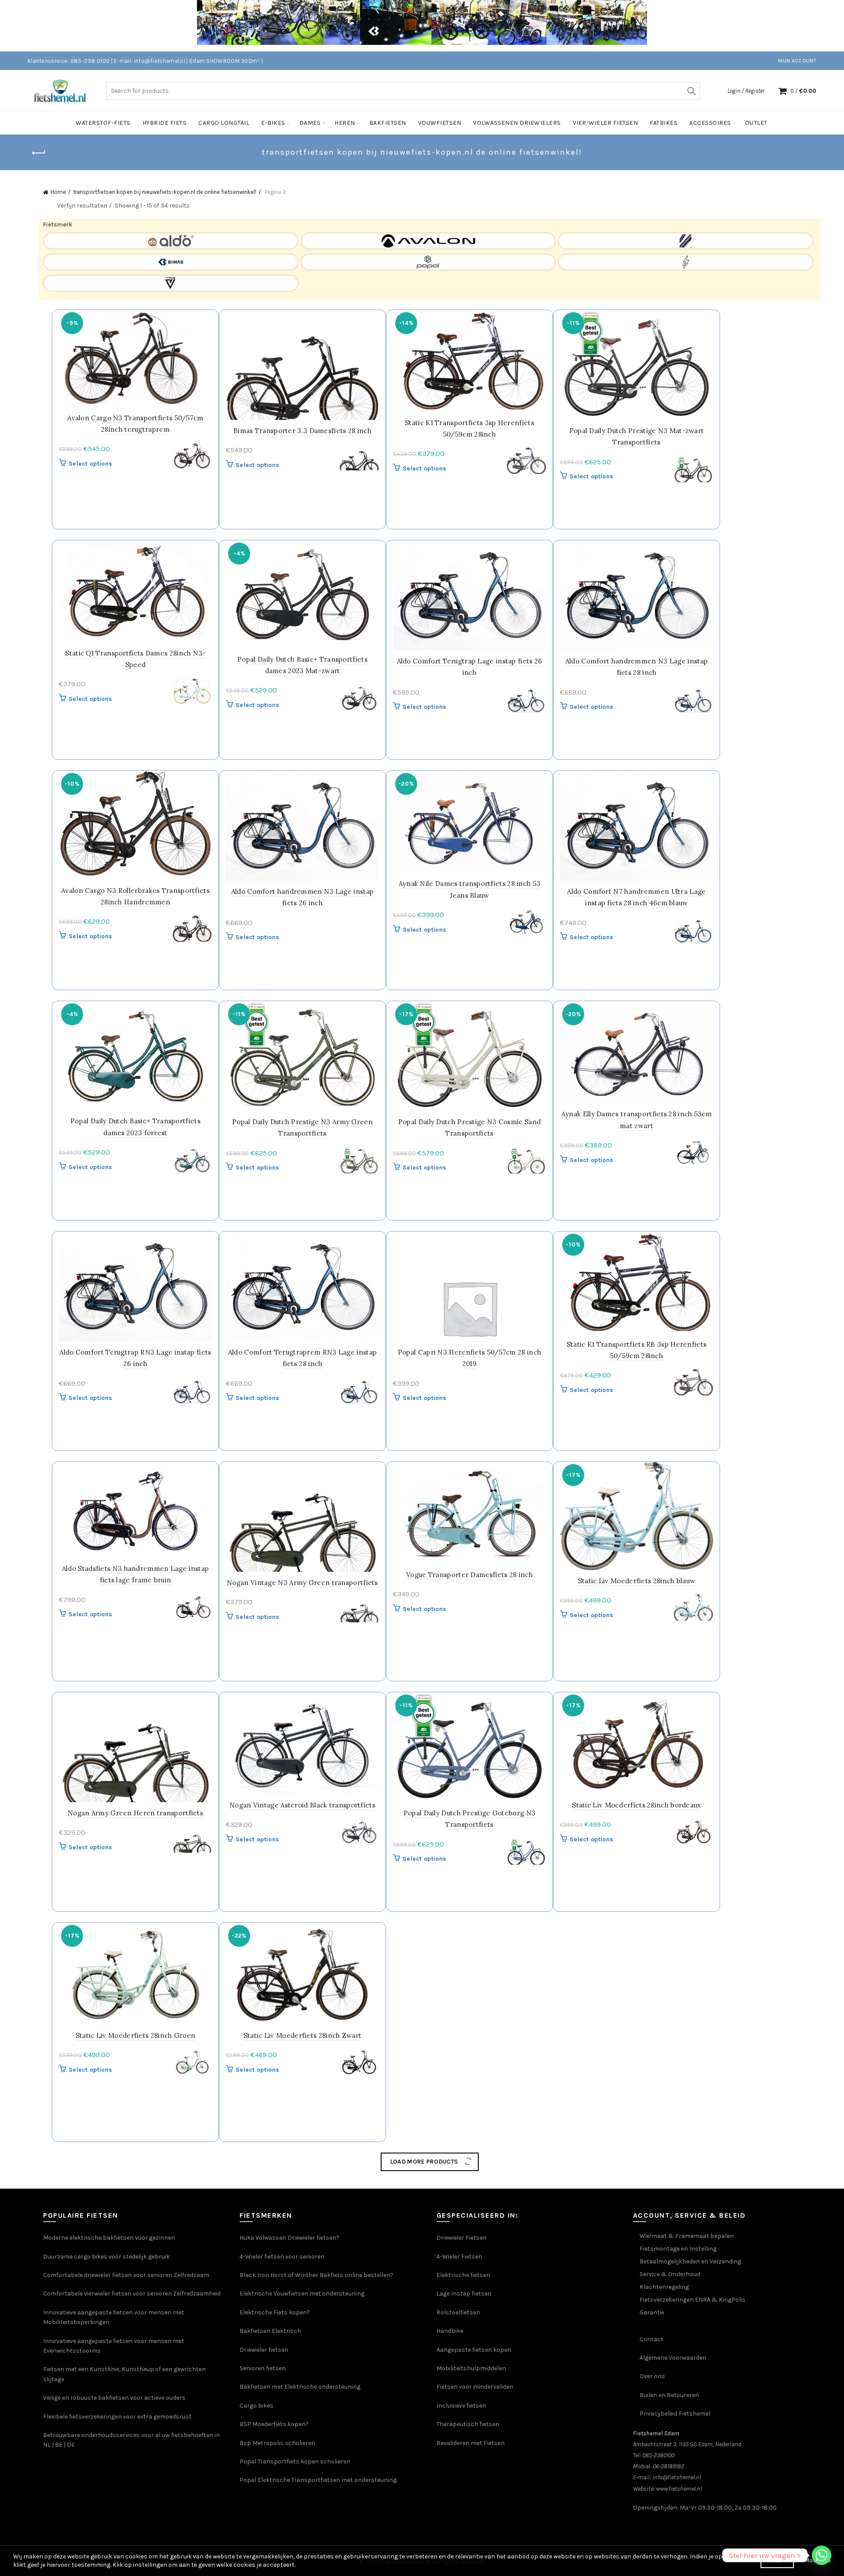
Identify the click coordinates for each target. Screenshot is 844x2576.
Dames (310, 123)
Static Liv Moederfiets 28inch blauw (637, 1581)
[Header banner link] (409, 26)
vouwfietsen (440, 123)
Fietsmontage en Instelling (678, 2461)
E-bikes (273, 123)
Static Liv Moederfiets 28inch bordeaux (636, 1805)
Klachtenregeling (664, 2499)
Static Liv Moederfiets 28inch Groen (136, 2035)
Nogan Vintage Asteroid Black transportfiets (302, 1805)
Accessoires (710, 123)
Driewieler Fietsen (462, 2450)
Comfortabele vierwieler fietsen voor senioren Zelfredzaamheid (132, 2505)
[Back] (39, 153)
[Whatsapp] (822, 2555)
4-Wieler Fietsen (459, 2469)
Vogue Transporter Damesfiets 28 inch (469, 1575)
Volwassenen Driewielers (517, 123)
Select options (90, 464)
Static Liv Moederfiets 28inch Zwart (303, 2035)
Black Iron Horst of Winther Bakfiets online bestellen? (316, 2487)
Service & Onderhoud (670, 2486)
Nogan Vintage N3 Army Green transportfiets (302, 1583)
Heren (345, 123)
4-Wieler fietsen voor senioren (282, 2469)
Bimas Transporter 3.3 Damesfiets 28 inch (302, 431)
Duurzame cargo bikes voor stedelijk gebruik (106, 2469)
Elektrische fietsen (463, 2487)
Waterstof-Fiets (103, 123)
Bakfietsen (388, 123)
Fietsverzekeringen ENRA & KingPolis (693, 2512)
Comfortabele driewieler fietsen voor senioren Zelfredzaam (126, 2487)
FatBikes (664, 123)
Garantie (652, 2524)
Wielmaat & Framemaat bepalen (687, 2448)
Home (58, 192)
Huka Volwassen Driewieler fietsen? (289, 2450)
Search (691, 91)
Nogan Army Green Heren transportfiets (135, 1813)
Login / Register (746, 91)
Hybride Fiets (165, 123)
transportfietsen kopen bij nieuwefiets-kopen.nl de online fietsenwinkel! (165, 192)
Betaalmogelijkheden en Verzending (690, 2473)
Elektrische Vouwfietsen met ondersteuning (302, 2505)
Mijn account (797, 61)
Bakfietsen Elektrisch (270, 2543)
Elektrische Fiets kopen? (275, 2524)
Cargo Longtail (224, 123)
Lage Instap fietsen (464, 2505)
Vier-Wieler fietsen (606, 123)
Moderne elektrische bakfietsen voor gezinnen (109, 2450)
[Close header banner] (831, 26)
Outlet (756, 123)
